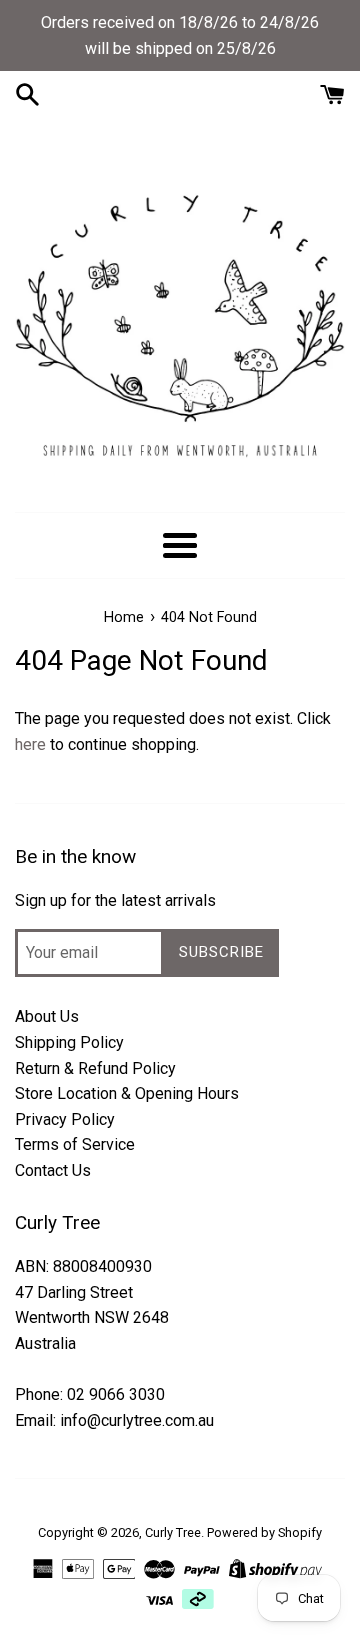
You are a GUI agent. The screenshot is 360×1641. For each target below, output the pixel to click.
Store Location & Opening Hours (127, 1093)
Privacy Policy (65, 1119)
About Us (47, 1016)
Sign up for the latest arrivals (115, 900)
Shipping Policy (69, 1042)
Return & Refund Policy (95, 1068)
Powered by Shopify (264, 1532)
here (30, 744)
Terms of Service (75, 1144)
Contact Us (53, 1170)
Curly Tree (173, 1532)
